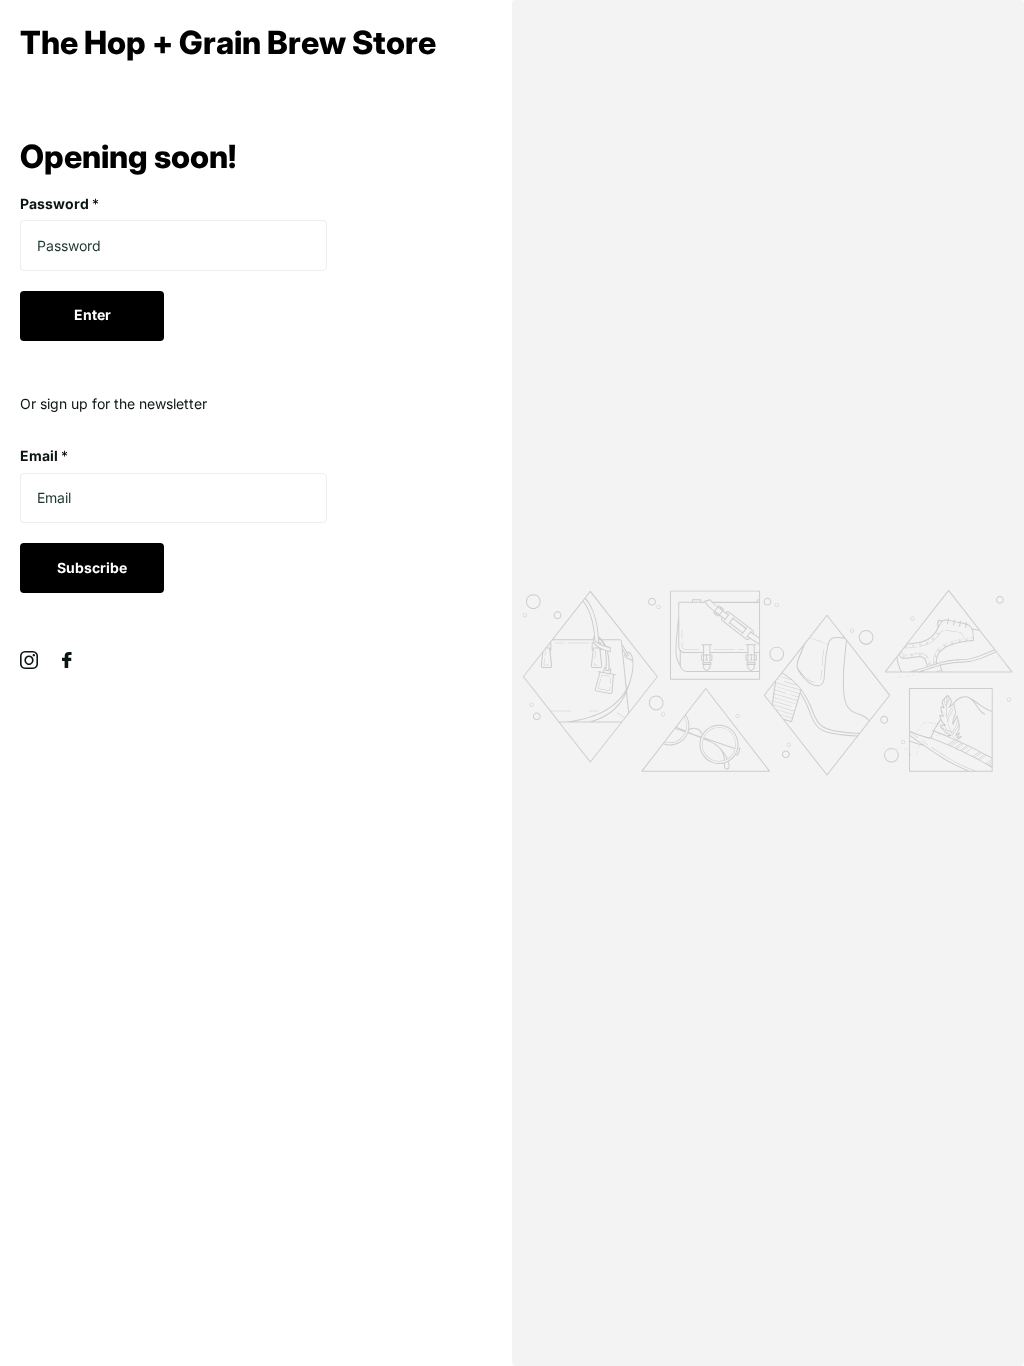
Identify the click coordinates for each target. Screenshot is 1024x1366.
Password (59, 203)
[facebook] (67, 660)
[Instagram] (29, 660)
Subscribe (92, 567)
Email (44, 455)
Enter (92, 314)
